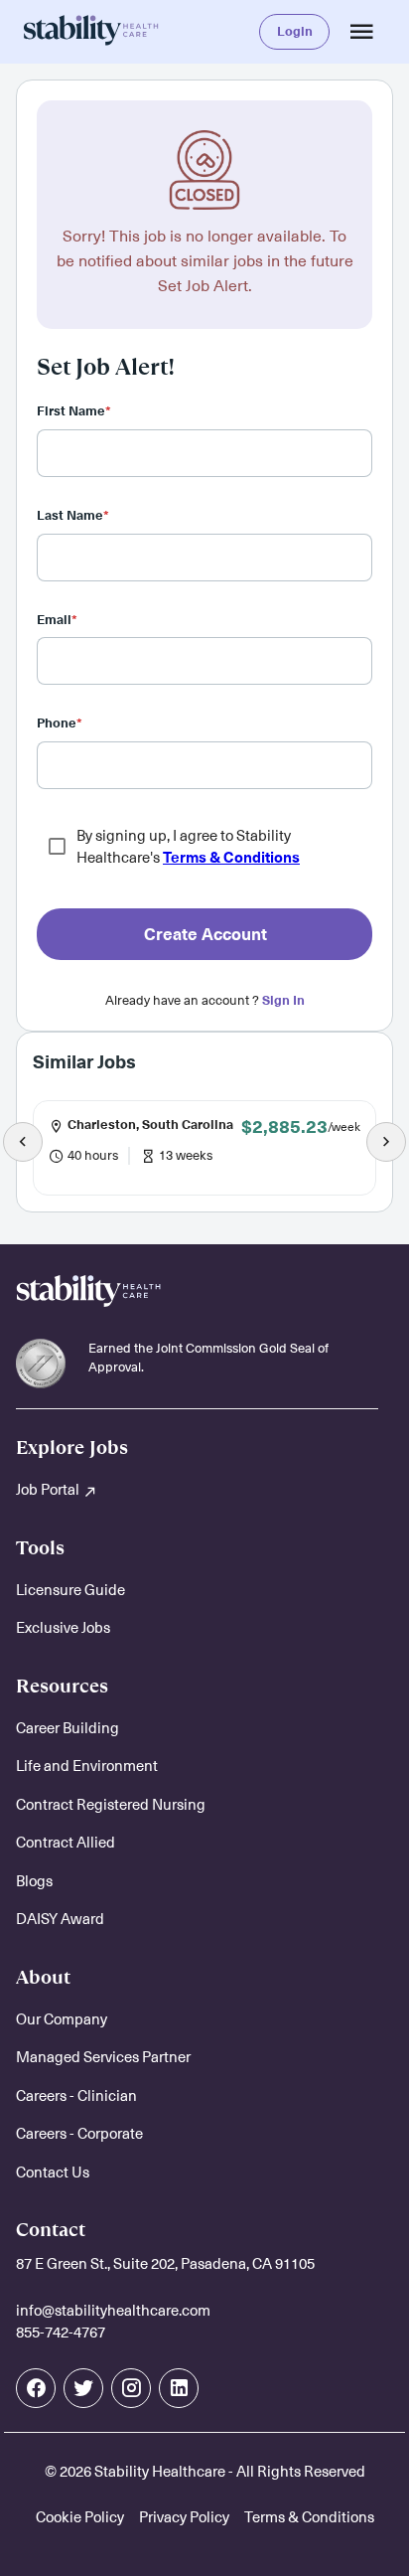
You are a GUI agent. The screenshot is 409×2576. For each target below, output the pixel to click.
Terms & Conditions (231, 858)
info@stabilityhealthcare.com (113, 2310)
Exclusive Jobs (63, 1627)
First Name (74, 411)
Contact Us (53, 2172)
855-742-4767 (61, 2332)
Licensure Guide (70, 1590)
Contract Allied (66, 1842)
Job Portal (49, 1489)
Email (57, 620)
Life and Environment (87, 1766)
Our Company (62, 2019)
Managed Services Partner (103, 2057)
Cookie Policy (80, 2517)
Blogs (34, 1881)
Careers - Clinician (76, 2095)
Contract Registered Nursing (111, 1804)
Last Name (73, 515)
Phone (60, 723)
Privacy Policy (184, 2517)
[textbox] (204, 453)
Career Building (68, 1728)
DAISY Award (60, 1919)
